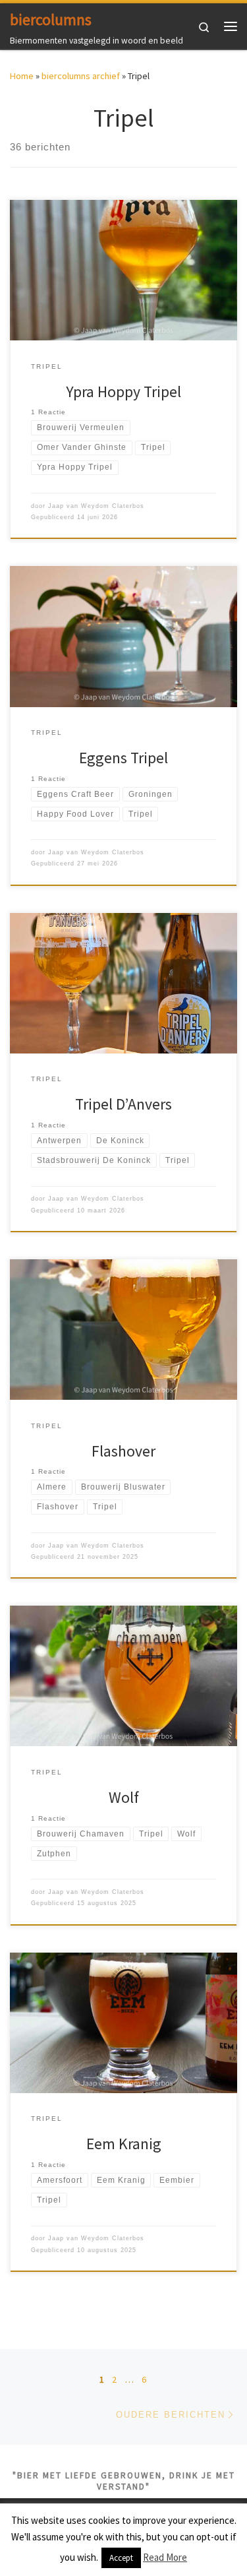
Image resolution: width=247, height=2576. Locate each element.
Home (22, 76)
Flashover (123, 1451)
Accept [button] (121, 2558)
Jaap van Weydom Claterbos (96, 506)
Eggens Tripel (123, 758)
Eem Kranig (124, 2144)
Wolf (124, 1797)
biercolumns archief (81, 76)
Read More (165, 2557)
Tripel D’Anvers (123, 1104)
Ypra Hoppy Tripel (123, 392)
